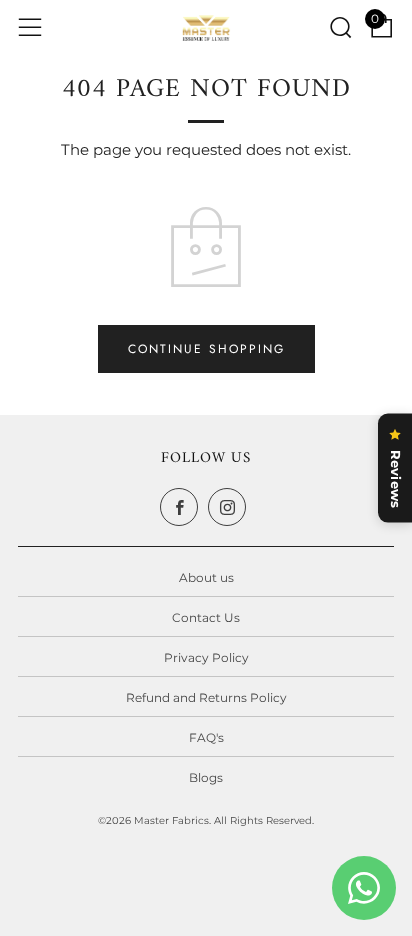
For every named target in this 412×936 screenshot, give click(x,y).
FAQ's (206, 737)
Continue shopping (206, 349)
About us (206, 577)
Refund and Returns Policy (206, 697)
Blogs (206, 777)
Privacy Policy (206, 657)
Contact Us (206, 617)
